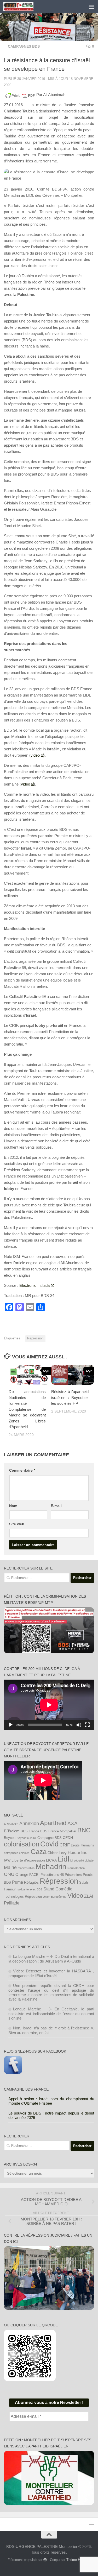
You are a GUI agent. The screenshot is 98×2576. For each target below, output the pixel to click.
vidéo (35, 755)
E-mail (56, 1506)
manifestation (26, 1868)
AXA (73, 1823)
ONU (9, 1874)
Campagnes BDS (24, 46)
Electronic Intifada (34, 1285)
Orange (22, 1874)
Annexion (29, 1824)
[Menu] (91, 7)
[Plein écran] (87, 1725)
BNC (84, 1830)
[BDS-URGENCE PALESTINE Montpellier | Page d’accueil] (23, 7)
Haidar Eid (78, 1852)
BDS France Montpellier (58, 1831)
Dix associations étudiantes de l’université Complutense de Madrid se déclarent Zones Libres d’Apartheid (27, 1409)
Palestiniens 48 (52, 1875)
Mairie (10, 1868)
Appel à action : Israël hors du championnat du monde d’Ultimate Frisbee (51, 2101)
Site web (17, 1524)
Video (75, 1896)
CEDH (68, 1838)
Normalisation (76, 1868)
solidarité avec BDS (30, 1889)
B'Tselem (12, 1831)
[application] (49, 1705)
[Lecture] (11, 1725)
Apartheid (53, 1823)
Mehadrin (51, 1867)
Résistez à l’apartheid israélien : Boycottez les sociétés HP (70, 1397)
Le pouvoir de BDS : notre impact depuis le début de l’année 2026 (51, 2115)
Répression (35, 1338)
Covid (49, 1844)
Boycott (10, 1838)
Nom (13, 1506)
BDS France (30, 1831)
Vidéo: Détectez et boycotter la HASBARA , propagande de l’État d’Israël (51, 1973)
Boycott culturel (27, 1838)
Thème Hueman (78, 2560)
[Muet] (79, 1725)
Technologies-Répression (23, 1897)
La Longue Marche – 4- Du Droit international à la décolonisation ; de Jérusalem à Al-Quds (51, 1959)
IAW (7, 1860)
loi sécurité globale (82, 1860)
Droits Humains (82, 1845)
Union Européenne (55, 1897)
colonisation (22, 1844)
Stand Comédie (58, 1889)
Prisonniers (73, 1875)
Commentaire (22, 1470)
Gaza (39, 1852)
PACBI (34, 1875)
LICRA (51, 1860)
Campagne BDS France (26, 2089)
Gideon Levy (57, 1853)
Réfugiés (31, 1882)
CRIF (65, 1845)
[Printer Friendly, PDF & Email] (20, 95)
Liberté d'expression (28, 1860)
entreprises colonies (17, 1853)
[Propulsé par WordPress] (45, 2560)
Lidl (64, 1859)
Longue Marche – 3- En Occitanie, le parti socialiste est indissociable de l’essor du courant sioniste (51, 2014)
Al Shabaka (11, 1824)
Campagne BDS (50, 1838)
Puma (18, 1882)
